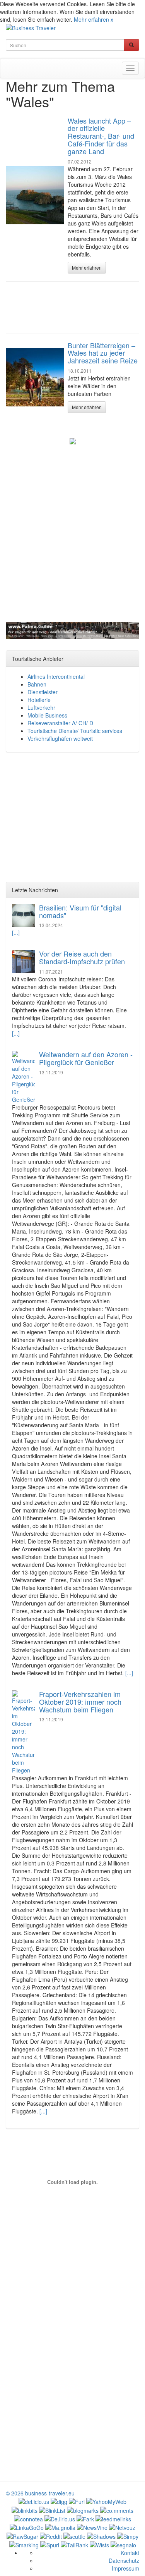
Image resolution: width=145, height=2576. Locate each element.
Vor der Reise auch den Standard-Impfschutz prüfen (82, 957)
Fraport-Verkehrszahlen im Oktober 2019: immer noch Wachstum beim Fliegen (80, 1702)
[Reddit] (51, 2535)
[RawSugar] (22, 2535)
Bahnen (37, 684)
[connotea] (28, 2518)
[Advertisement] (73, 307)
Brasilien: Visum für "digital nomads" (80, 911)
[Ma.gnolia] (60, 2527)
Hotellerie (39, 700)
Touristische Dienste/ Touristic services (75, 731)
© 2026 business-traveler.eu (40, 2493)
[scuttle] (74, 2535)
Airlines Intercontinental (56, 676)
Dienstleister (43, 692)
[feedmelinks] (113, 2518)
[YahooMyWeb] (106, 2501)
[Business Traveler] (31, 27)
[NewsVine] (92, 2527)
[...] (16, 933)
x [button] (112, 19)
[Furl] (77, 2501)
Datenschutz (124, 2561)
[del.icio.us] (34, 2501)
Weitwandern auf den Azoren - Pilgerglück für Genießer (86, 1058)
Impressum (125, 2568)
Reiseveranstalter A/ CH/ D (60, 723)
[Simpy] (128, 2535)
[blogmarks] (83, 2509)
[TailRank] (74, 2544)
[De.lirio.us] (60, 2518)
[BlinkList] (52, 2509)
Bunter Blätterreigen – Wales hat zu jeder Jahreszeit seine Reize (103, 353)
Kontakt (130, 2553)
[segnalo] (123, 2544)
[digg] (59, 2501)
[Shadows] (101, 2535)
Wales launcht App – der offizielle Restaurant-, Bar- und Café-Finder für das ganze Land (101, 136)
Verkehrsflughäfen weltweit (60, 738)
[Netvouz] (122, 2527)
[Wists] (99, 2544)
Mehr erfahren (91, 19)
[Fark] (85, 2518)
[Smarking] (24, 2544)
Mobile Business (47, 715)
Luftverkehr (41, 707)
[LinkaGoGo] (27, 2527)
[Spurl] (50, 2544)
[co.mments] (117, 2509)
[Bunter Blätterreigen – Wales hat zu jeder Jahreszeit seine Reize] (35, 377)
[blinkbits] (25, 2509)
